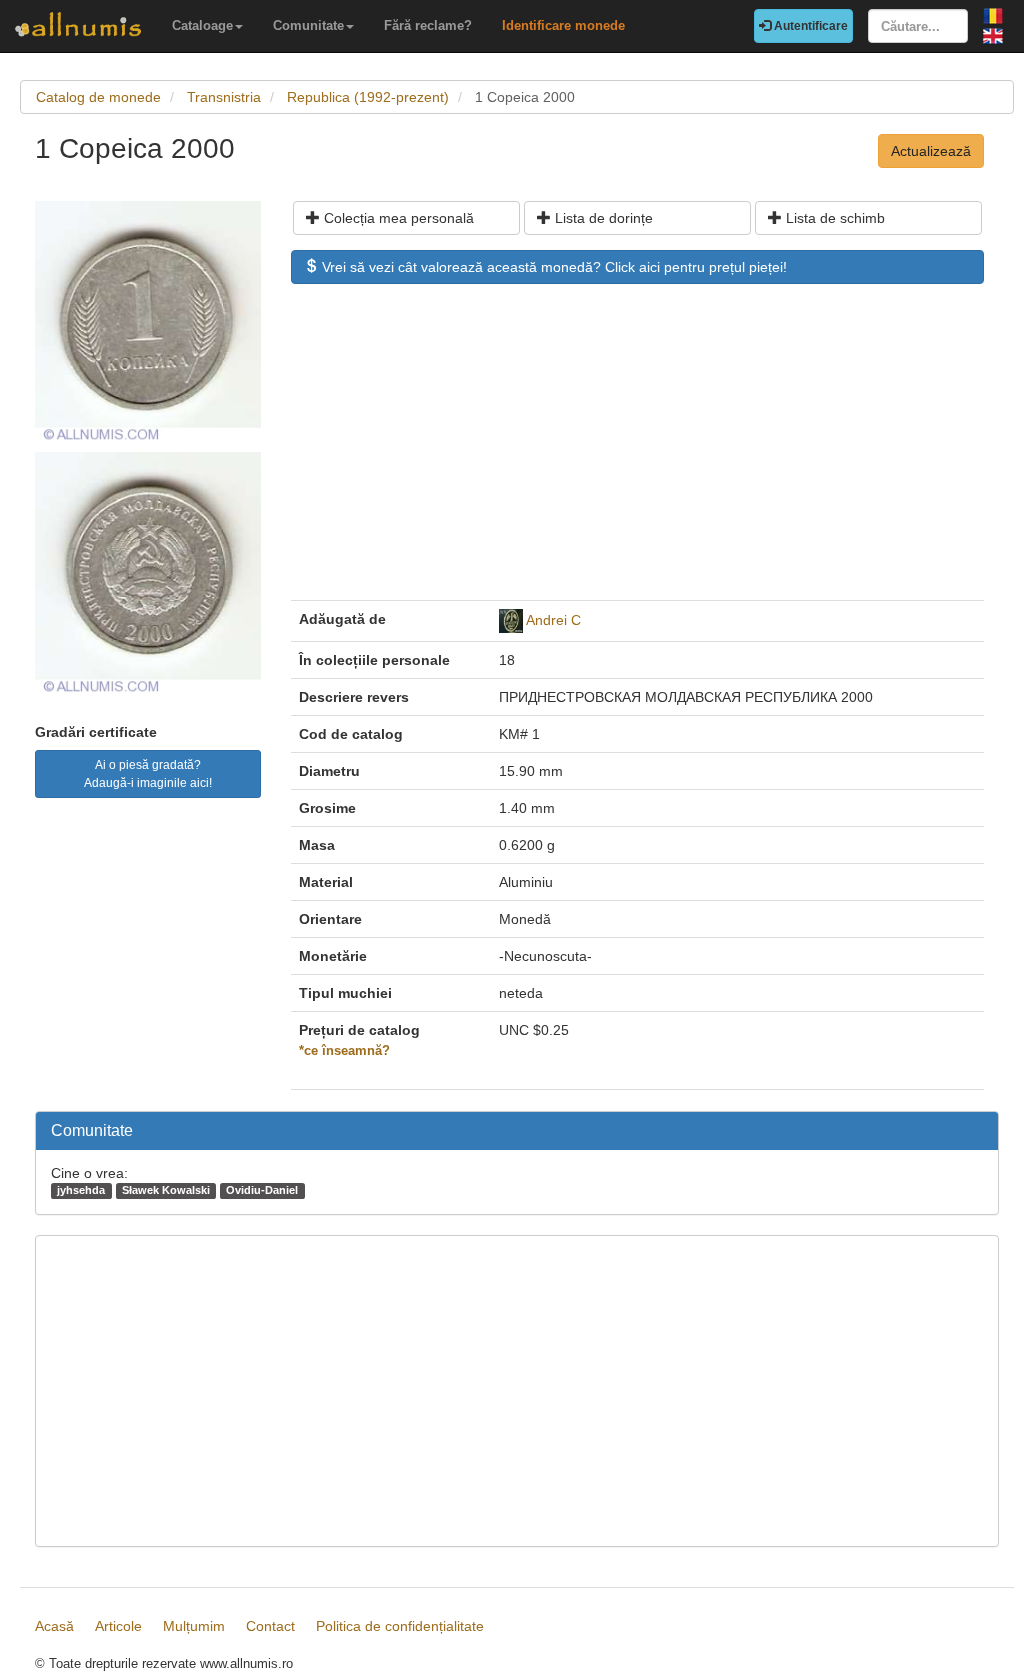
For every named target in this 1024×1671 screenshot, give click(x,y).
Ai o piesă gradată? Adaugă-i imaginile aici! (148, 774)
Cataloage (202, 25)
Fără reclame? (428, 25)
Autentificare (809, 26)
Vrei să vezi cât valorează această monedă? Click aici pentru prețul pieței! (552, 267)
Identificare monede (563, 25)
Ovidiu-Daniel (262, 1190)
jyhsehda (81, 1190)
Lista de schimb (833, 218)
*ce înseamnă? (344, 1051)
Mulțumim (194, 1626)
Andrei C (553, 620)
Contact (270, 1626)
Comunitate (308, 25)
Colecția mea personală (397, 218)
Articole (118, 1626)
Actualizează (931, 151)
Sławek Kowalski (166, 1190)
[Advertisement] (637, 452)
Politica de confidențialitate (400, 1626)
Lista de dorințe (602, 218)
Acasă (54, 1626)
